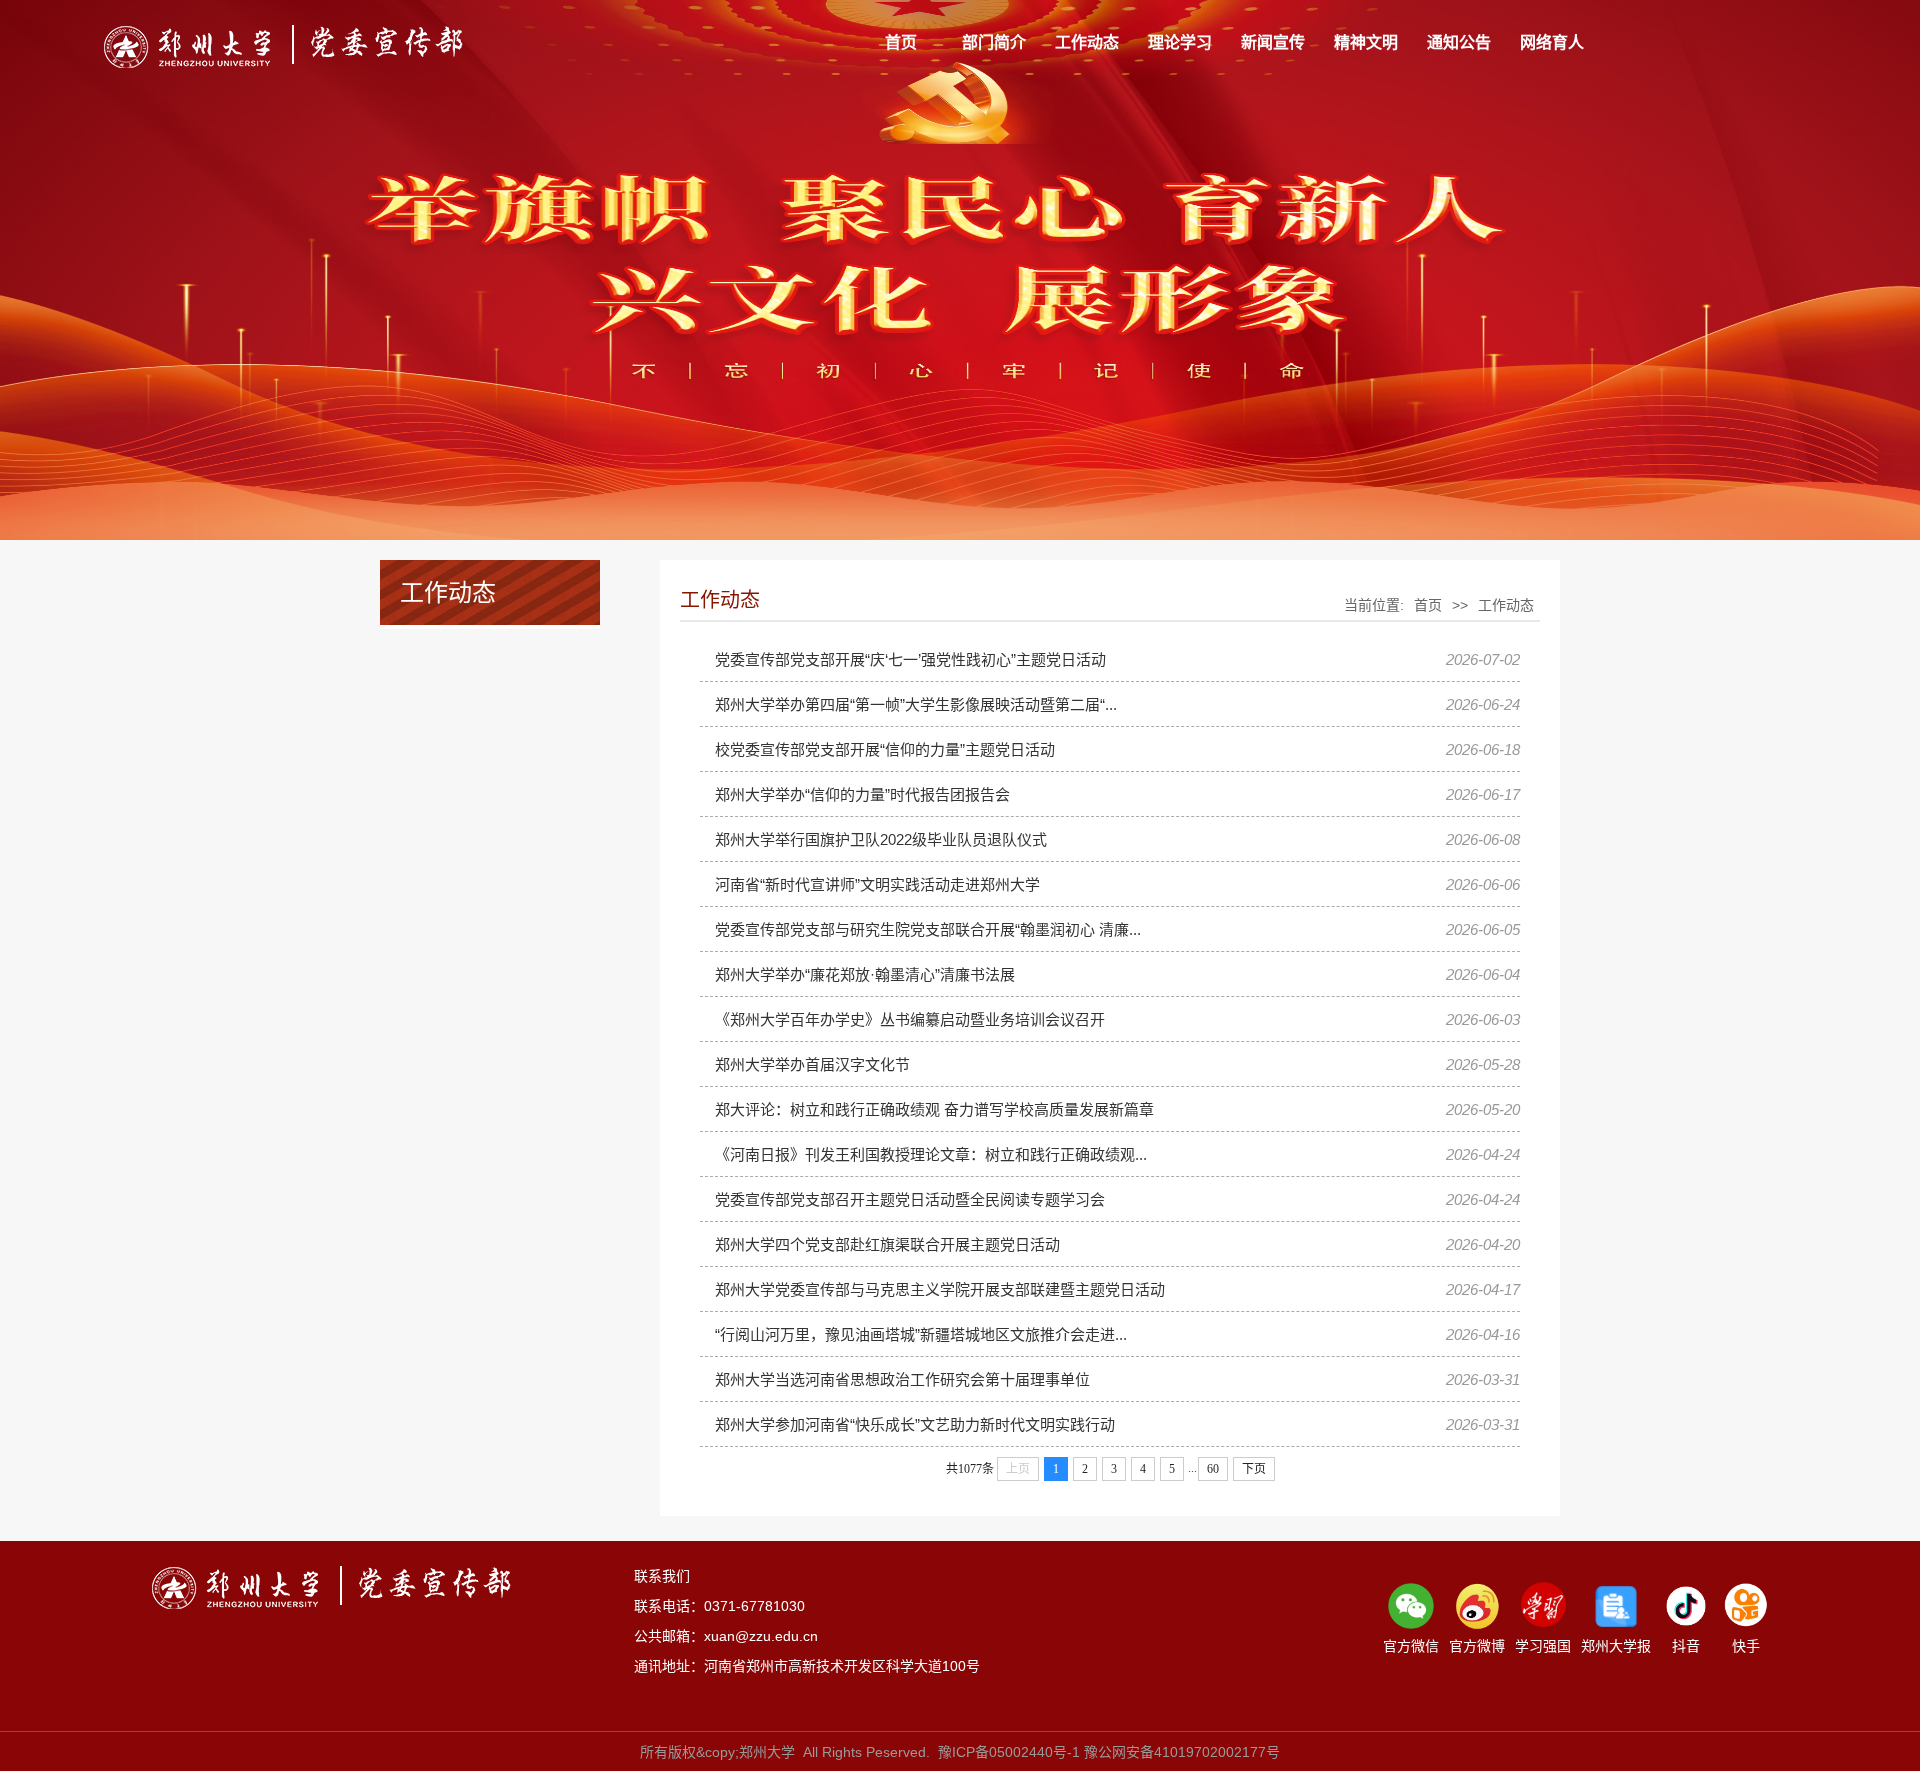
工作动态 (1087, 42)
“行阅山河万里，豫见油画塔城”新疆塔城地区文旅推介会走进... (921, 1334)
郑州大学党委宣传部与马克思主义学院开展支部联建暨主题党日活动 (940, 1289)
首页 (901, 42)
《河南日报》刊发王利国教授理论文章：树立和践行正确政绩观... (931, 1154)
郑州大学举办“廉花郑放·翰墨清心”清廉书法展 (865, 974)
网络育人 (1552, 42)
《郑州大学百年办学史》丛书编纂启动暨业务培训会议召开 (910, 1019)
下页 (1254, 1469)
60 (1213, 1469)
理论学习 (1180, 42)
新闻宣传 (1273, 42)
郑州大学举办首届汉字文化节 (812, 1064)
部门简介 (994, 42)
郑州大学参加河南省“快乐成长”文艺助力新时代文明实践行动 (915, 1424)
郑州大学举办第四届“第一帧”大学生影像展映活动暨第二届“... (916, 704)
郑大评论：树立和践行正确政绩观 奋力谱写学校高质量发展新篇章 (934, 1109)
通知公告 (1459, 42)
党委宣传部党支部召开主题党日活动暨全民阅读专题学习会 (910, 1199)
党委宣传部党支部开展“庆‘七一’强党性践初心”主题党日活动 (910, 659)
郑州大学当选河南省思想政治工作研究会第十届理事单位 (902, 1379)
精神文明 (1366, 42)
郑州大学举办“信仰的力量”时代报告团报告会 (862, 794)
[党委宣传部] (283, 46)
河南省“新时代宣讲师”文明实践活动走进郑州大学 (877, 884)
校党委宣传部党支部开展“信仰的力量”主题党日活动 (885, 749)
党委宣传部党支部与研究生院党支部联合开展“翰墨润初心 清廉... (928, 929)
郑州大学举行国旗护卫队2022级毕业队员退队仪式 (881, 839)
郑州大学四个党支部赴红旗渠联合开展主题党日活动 (887, 1244)
